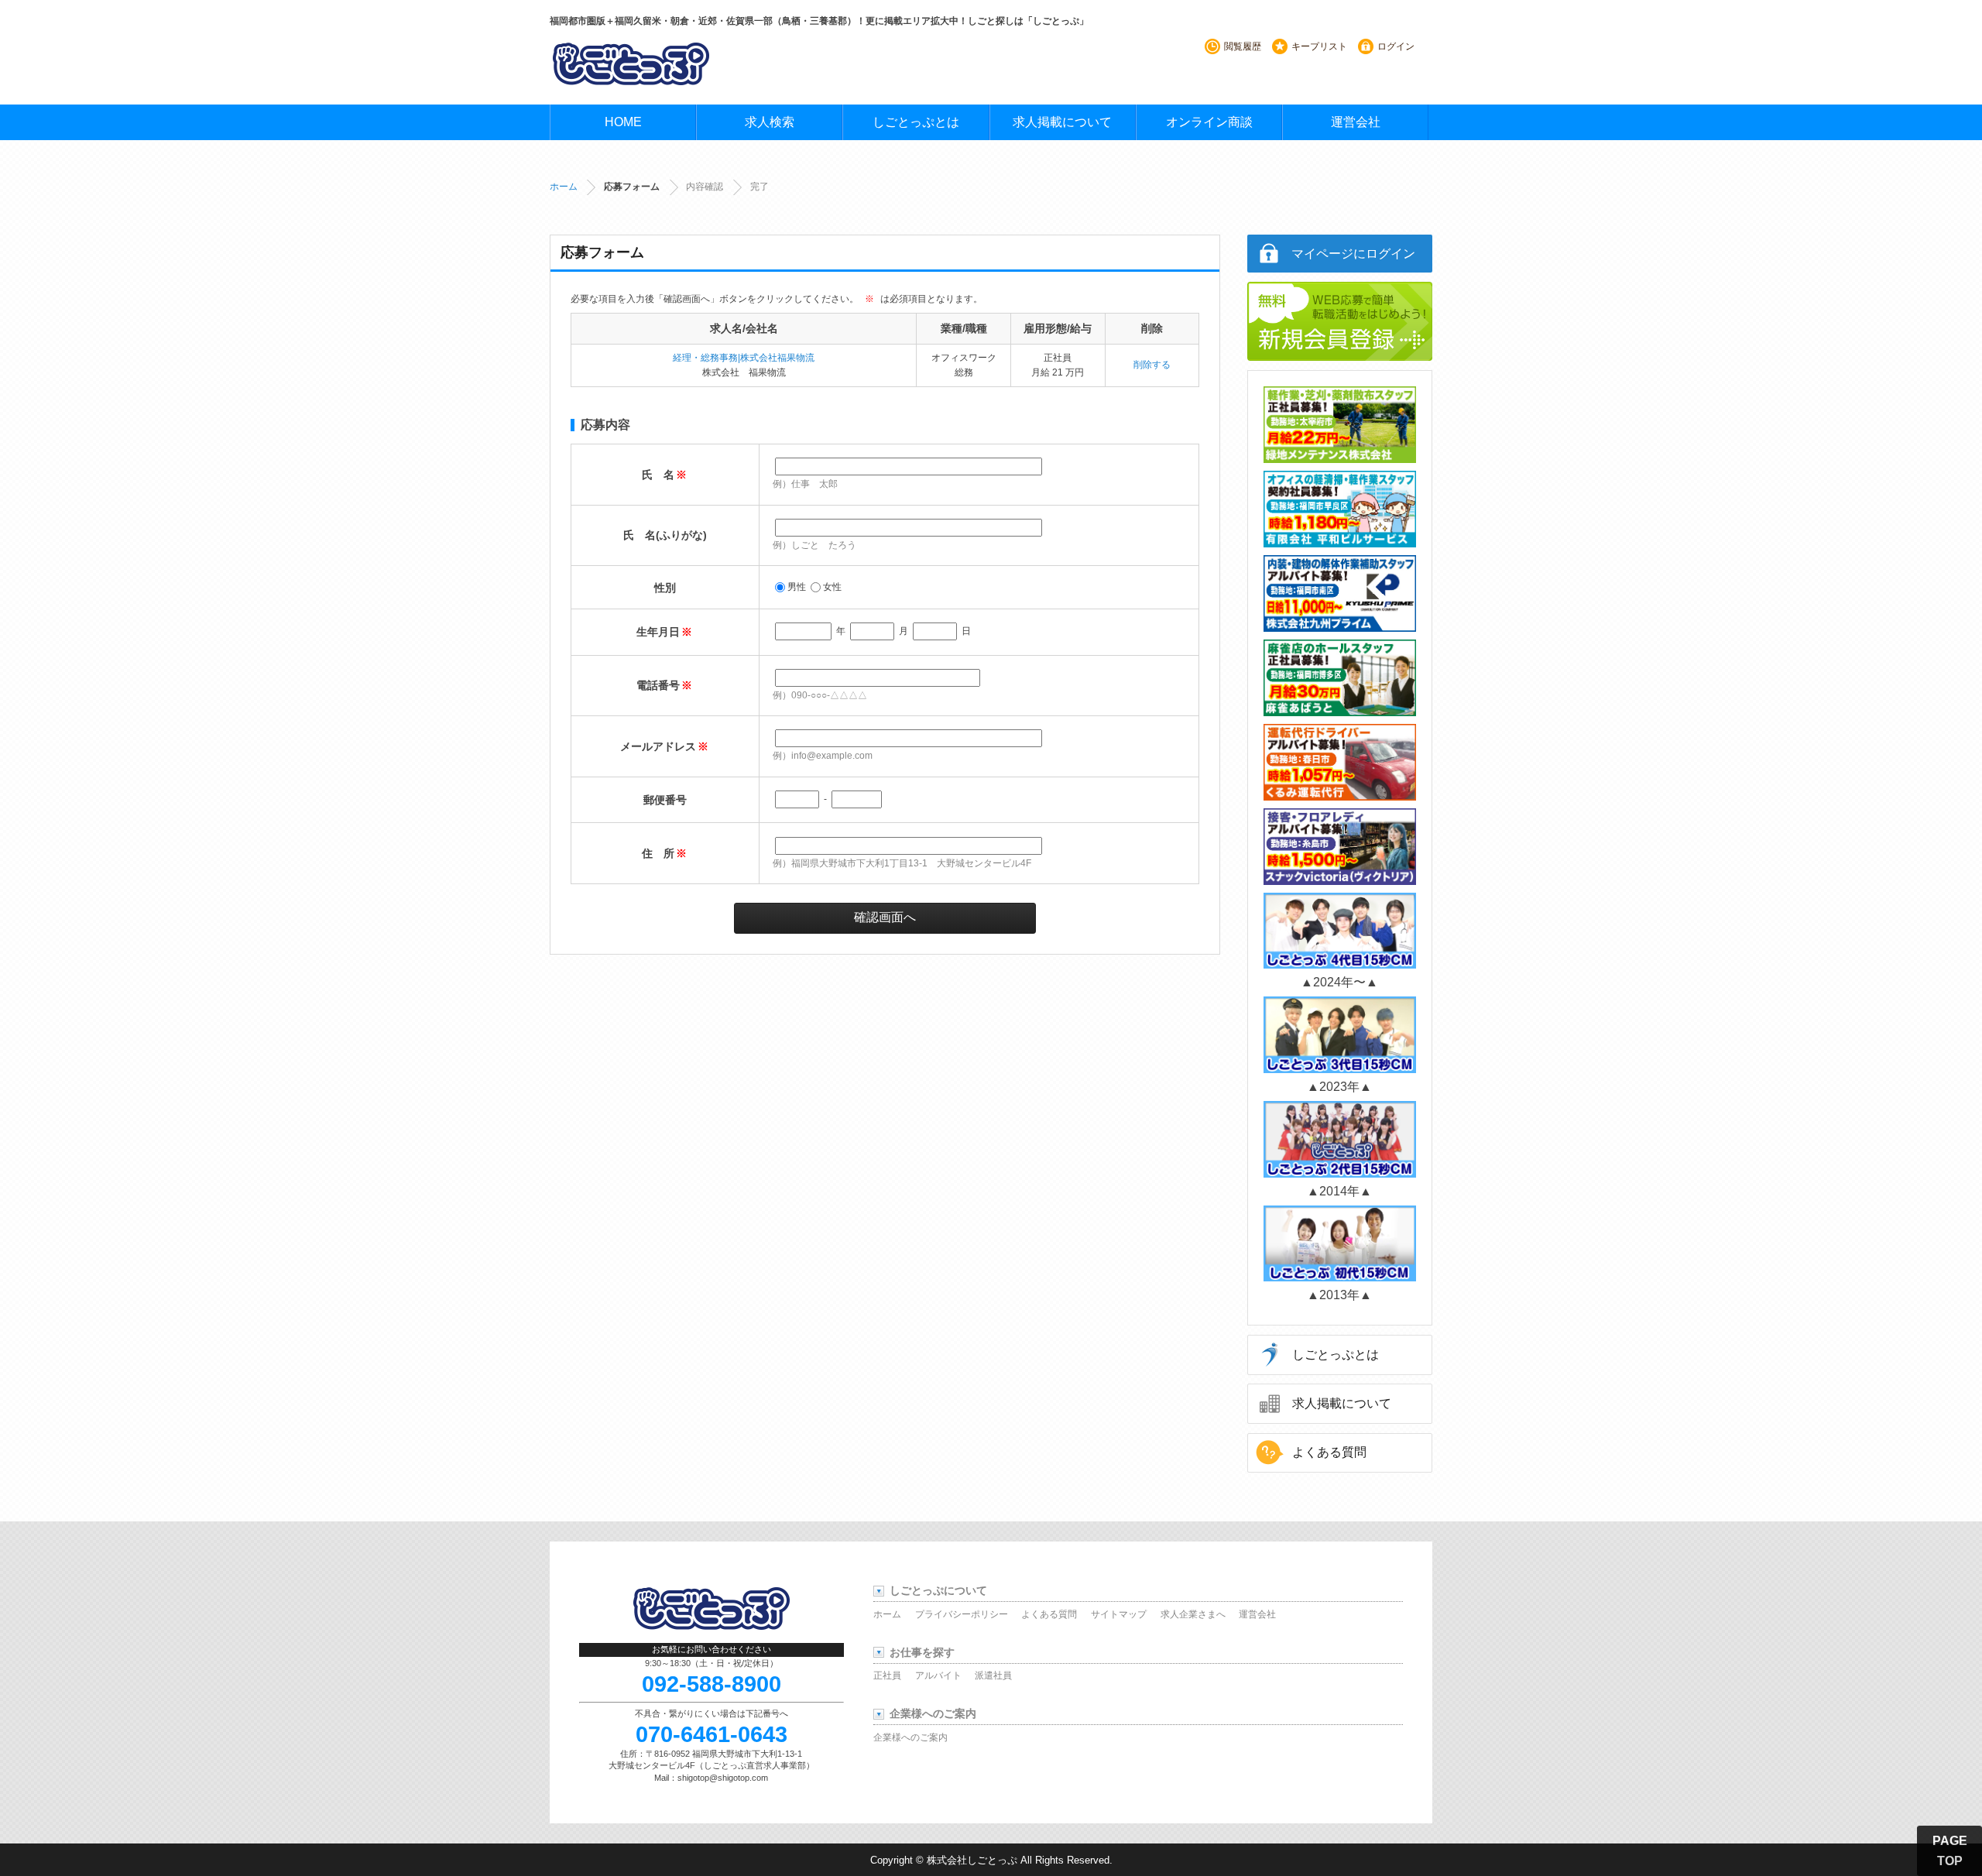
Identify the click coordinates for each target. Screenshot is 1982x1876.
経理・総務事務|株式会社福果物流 (744, 358)
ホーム (564, 187)
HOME (623, 122)
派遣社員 (993, 1675)
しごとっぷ (631, 63)
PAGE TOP (1950, 1851)
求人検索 (770, 122)
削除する (1152, 365)
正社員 (887, 1675)
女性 (832, 587)
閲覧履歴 (1243, 46)
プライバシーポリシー (962, 1614)
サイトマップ (1119, 1614)
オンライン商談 (1209, 122)
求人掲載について (1062, 122)
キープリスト (1319, 46)
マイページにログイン (1353, 254)
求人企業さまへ (1193, 1614)
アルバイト (938, 1675)
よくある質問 (1329, 1452)
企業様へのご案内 (910, 1737)
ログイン (1396, 46)
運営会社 (1356, 122)
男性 (797, 587)
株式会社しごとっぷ (972, 1860)
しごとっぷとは (916, 122)
